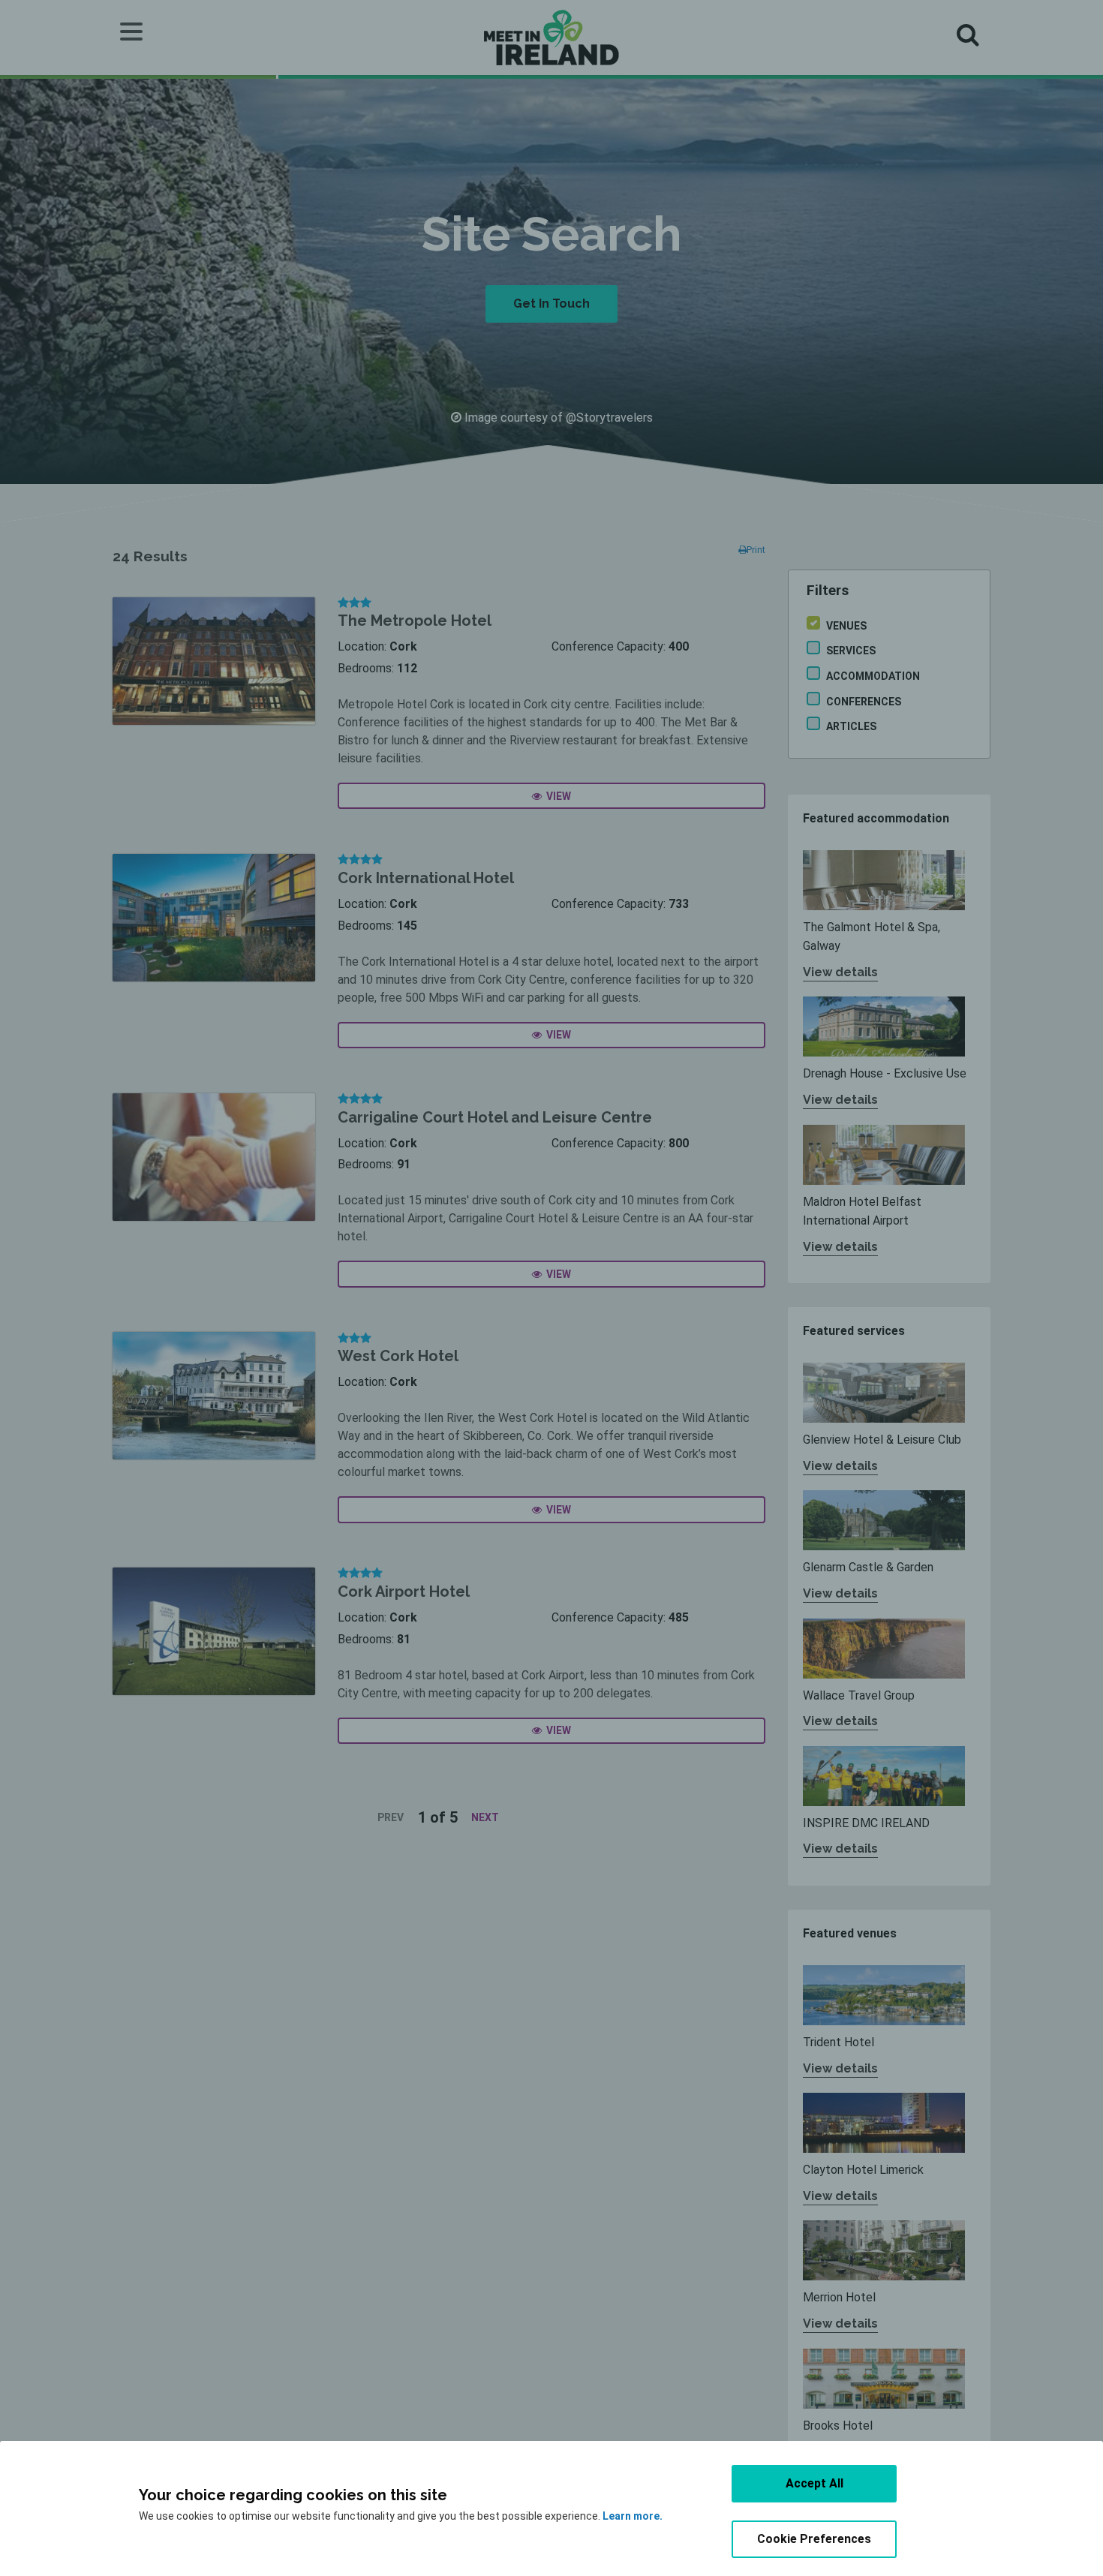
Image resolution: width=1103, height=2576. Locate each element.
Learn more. (633, 2516)
